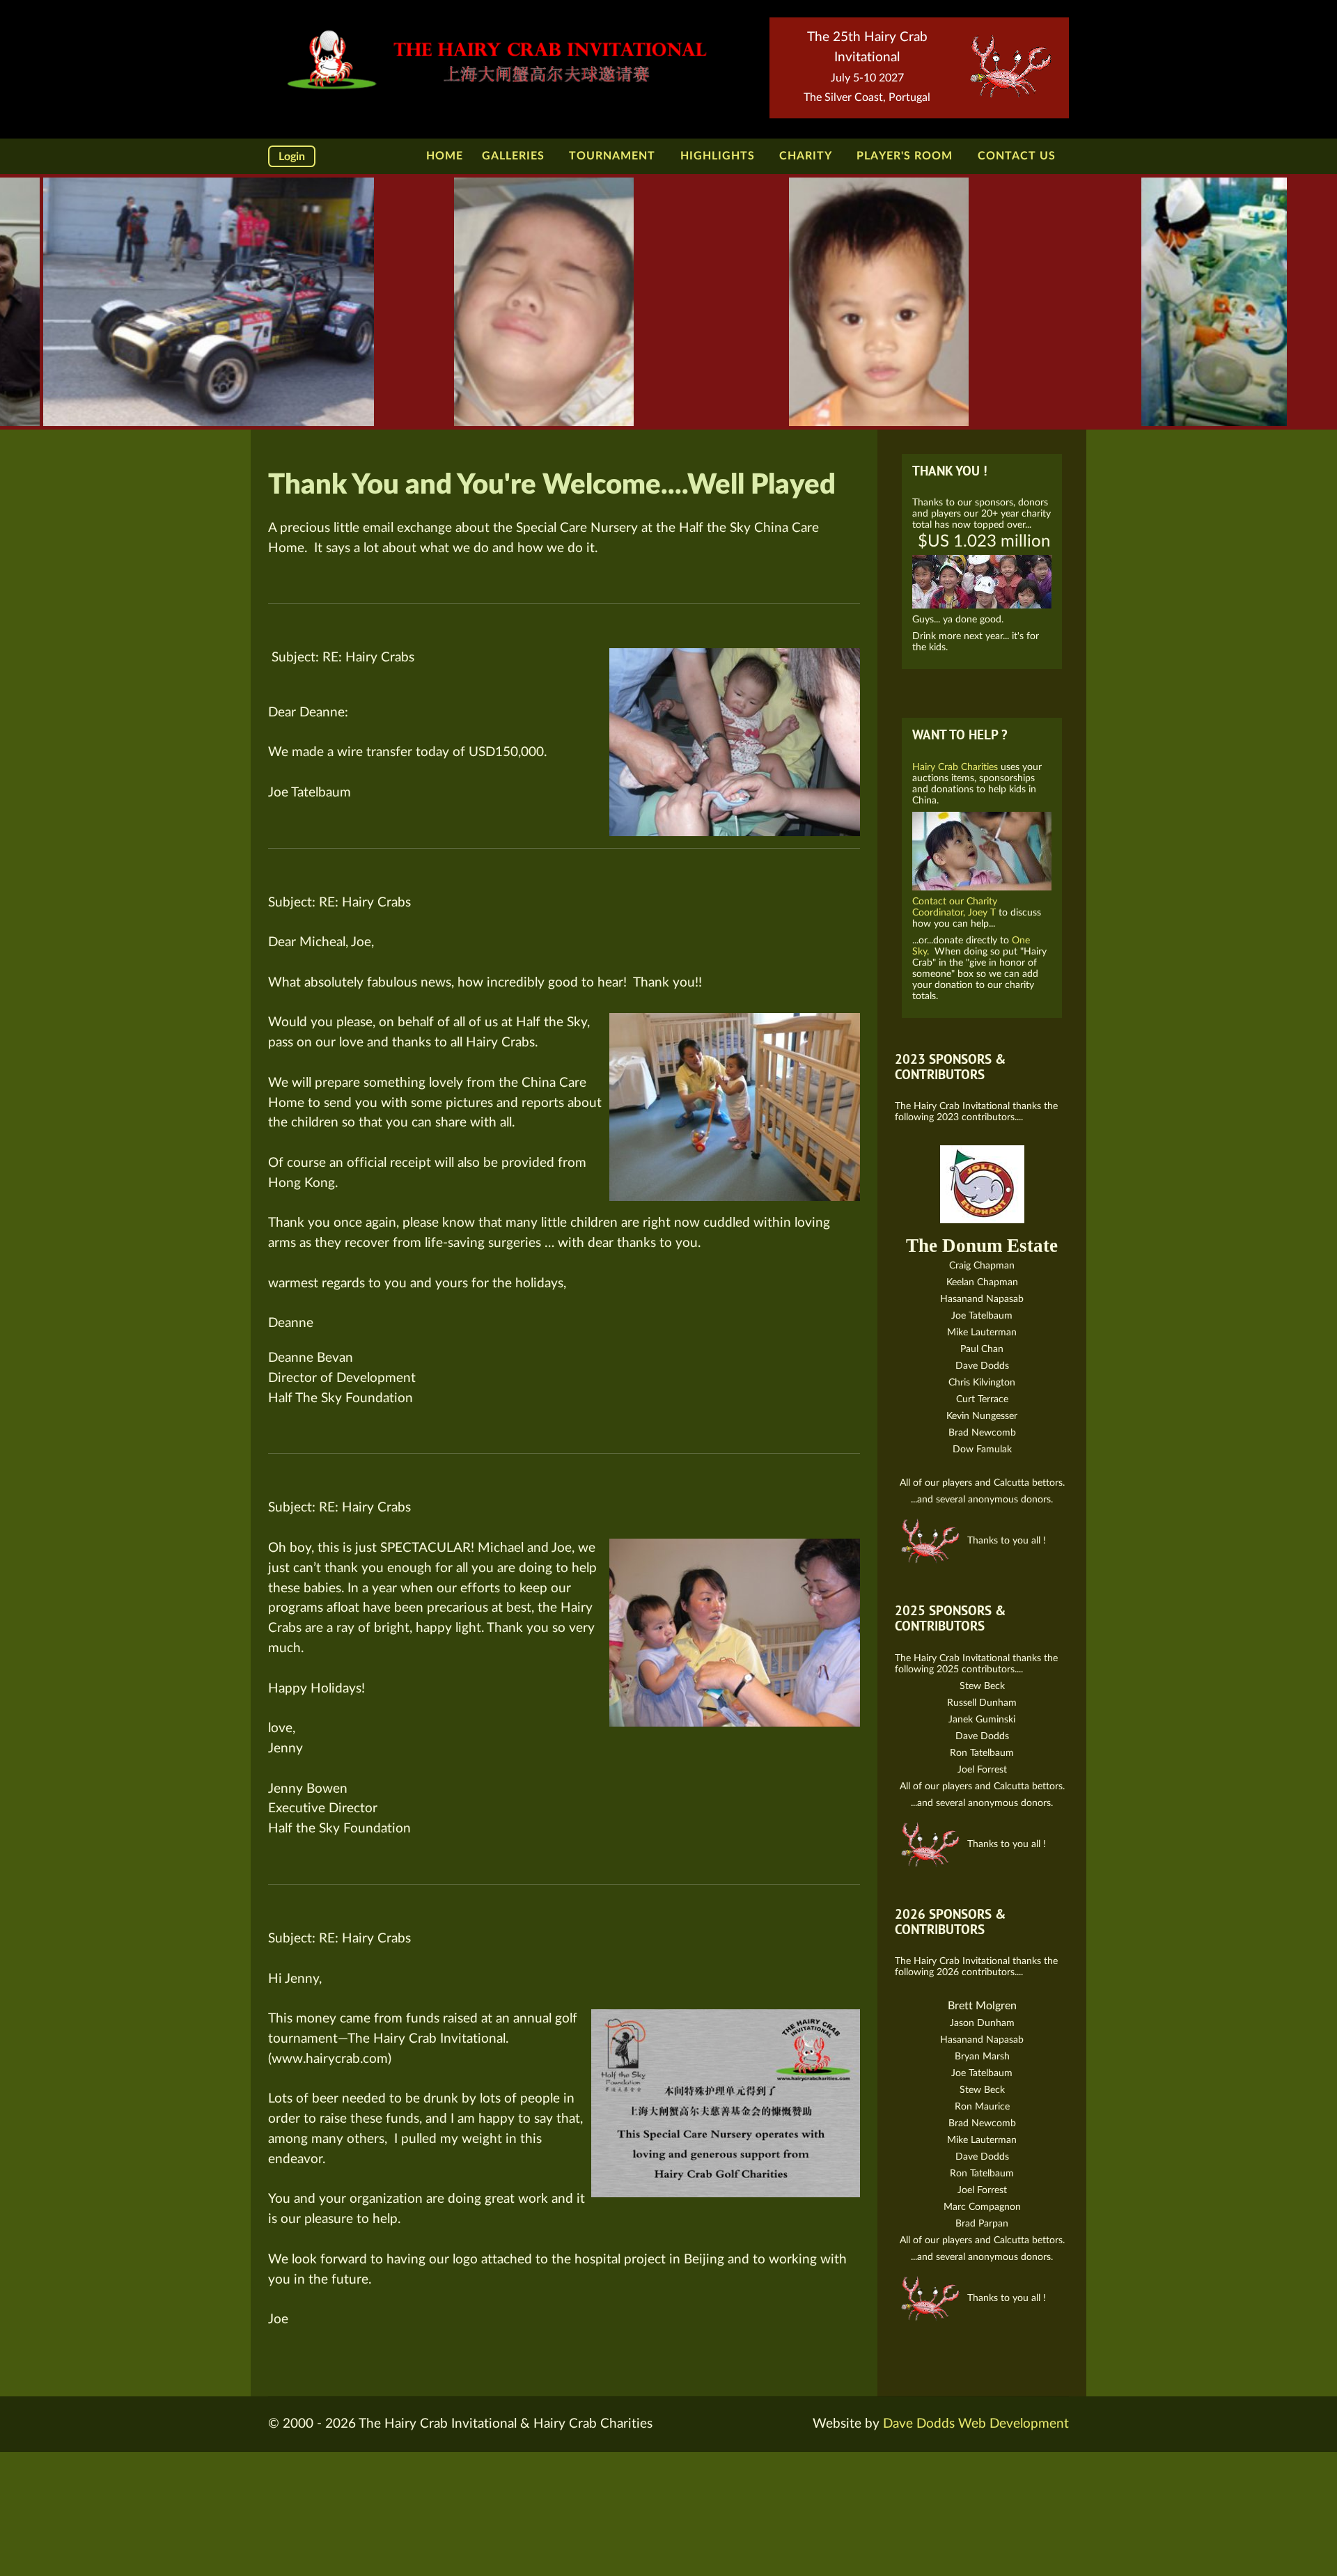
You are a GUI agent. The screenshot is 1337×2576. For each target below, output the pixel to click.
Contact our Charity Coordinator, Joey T (955, 907)
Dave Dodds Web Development (976, 2424)
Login (292, 157)
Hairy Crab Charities (956, 767)
